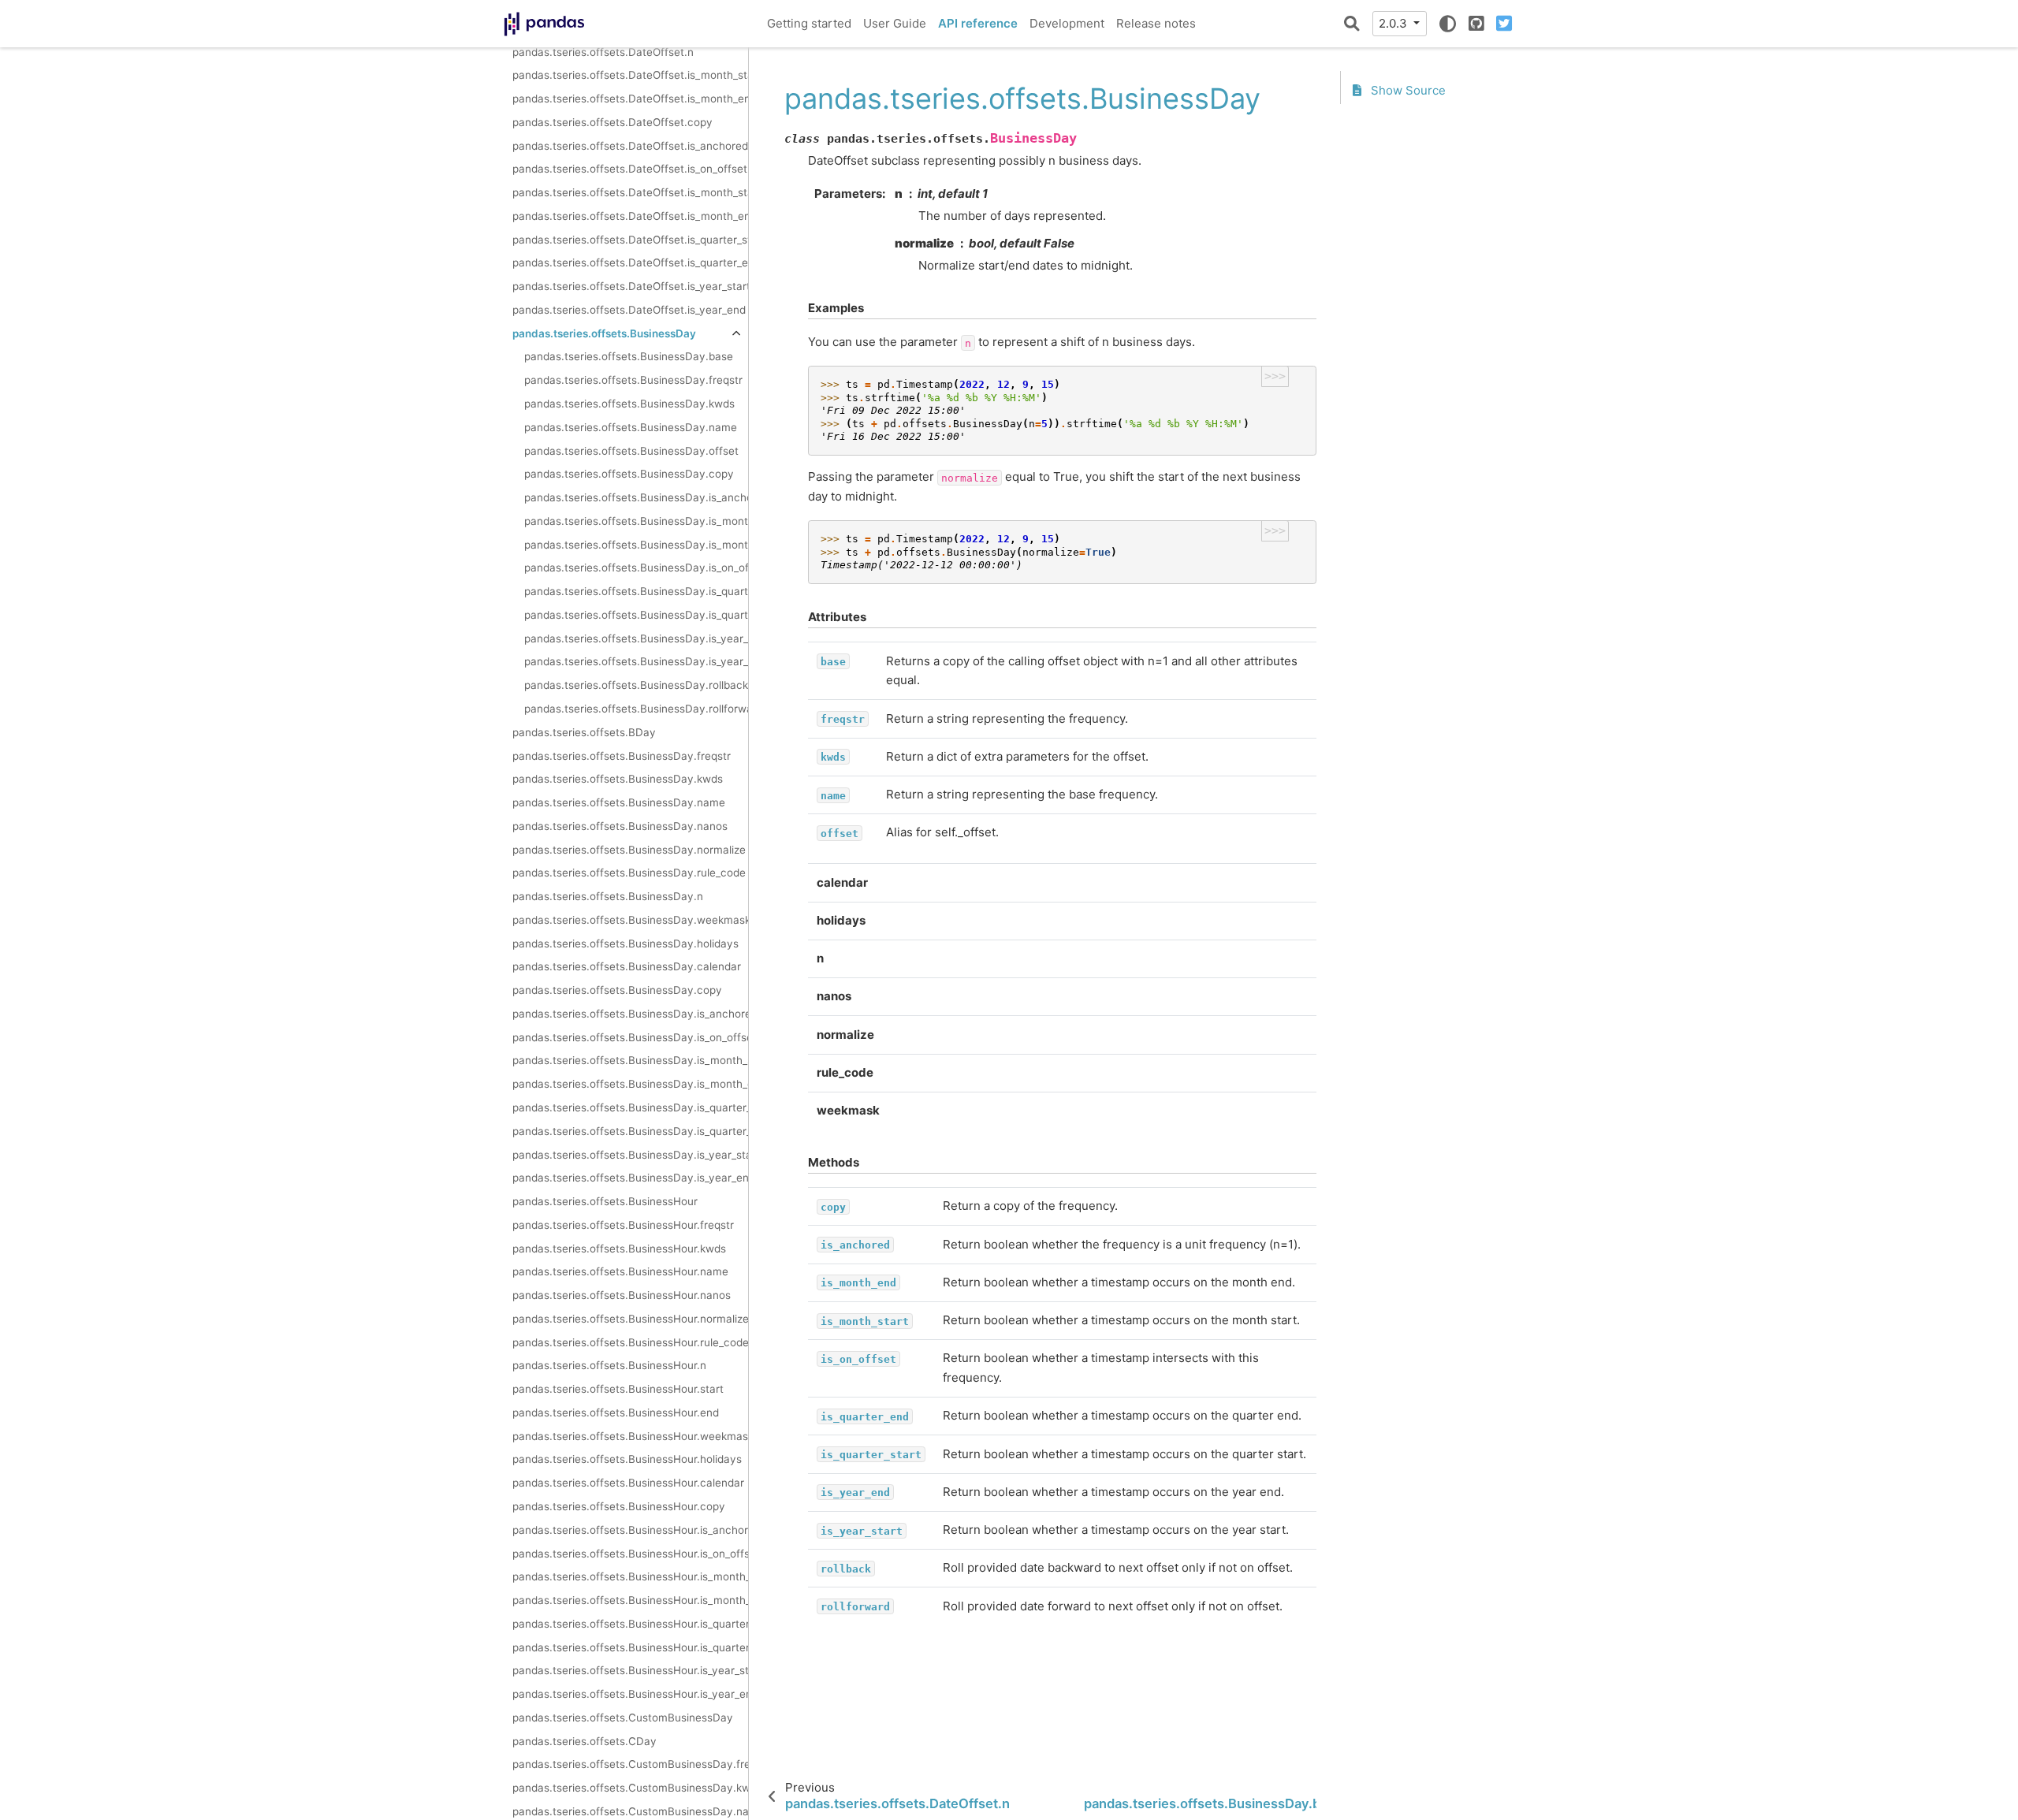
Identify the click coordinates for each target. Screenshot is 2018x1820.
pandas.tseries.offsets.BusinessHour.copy (619, 1506)
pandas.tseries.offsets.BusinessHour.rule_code (630, 1342)
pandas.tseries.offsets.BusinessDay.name (631, 427)
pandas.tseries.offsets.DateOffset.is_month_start (630, 76)
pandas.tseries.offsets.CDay (585, 1741)
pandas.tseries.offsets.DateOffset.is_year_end (629, 310)
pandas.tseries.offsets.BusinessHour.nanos (622, 1296)
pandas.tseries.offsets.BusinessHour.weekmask (630, 1436)
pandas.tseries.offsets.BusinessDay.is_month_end (636, 521)
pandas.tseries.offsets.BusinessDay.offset (631, 451)
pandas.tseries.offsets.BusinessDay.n (608, 897)
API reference (978, 23)
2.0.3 (1394, 23)
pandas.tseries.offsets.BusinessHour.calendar (628, 1483)
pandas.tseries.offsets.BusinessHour (605, 1201)
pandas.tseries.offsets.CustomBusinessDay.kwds (630, 1788)
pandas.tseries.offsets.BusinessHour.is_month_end (630, 1601)
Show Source (1407, 91)
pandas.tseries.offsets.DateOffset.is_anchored (630, 146)
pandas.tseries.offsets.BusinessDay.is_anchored (636, 498)
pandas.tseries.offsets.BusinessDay (604, 333)
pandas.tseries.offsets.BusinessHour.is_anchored (630, 1530)
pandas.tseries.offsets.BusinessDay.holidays (626, 943)
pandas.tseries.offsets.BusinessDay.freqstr (633, 381)
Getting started (809, 23)
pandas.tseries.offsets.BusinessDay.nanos (620, 826)
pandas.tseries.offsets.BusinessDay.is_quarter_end (636, 592)
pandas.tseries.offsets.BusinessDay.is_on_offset (636, 568)
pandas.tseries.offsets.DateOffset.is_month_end (630, 99)
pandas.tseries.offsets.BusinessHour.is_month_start (630, 1577)
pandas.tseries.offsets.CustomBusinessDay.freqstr (630, 1765)
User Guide (895, 23)
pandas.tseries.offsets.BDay (584, 732)
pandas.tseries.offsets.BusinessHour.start (618, 1390)
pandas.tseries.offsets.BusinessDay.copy (629, 475)
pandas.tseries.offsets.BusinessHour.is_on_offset (630, 1554)
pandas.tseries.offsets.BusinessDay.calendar (627, 967)
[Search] (1352, 24)
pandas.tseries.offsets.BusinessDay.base (629, 357)
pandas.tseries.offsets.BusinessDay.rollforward (636, 709)
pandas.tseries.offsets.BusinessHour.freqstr (623, 1225)
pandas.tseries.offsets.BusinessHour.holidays (627, 1460)
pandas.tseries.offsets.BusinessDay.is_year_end (636, 638)
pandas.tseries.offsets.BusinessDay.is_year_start (636, 662)
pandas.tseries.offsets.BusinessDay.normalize (629, 850)
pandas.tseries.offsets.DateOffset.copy (612, 122)
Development (1067, 23)
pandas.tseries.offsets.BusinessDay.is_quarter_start (636, 615)
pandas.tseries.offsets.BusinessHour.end (616, 1412)
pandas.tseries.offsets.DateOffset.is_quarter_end (630, 263)
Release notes (1156, 23)
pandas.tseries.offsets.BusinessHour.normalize (630, 1319)
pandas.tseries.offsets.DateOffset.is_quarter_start (630, 240)
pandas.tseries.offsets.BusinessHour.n (609, 1366)
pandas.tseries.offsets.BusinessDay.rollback (636, 686)
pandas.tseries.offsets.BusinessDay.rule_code (629, 873)
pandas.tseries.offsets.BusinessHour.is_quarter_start (630, 1624)
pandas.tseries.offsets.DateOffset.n (603, 52)
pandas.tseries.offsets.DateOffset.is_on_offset (630, 169)
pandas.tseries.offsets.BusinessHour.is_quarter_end (630, 1647)
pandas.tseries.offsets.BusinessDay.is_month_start (636, 545)
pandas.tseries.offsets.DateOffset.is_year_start (630, 287)
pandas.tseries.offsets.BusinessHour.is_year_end (630, 1695)
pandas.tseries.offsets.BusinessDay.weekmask (630, 920)
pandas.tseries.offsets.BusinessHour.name (620, 1272)
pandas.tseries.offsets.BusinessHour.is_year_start (630, 1671)
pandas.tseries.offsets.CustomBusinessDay (623, 1718)
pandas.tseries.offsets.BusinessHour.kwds (619, 1249)
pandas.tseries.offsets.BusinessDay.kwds (629, 404)
